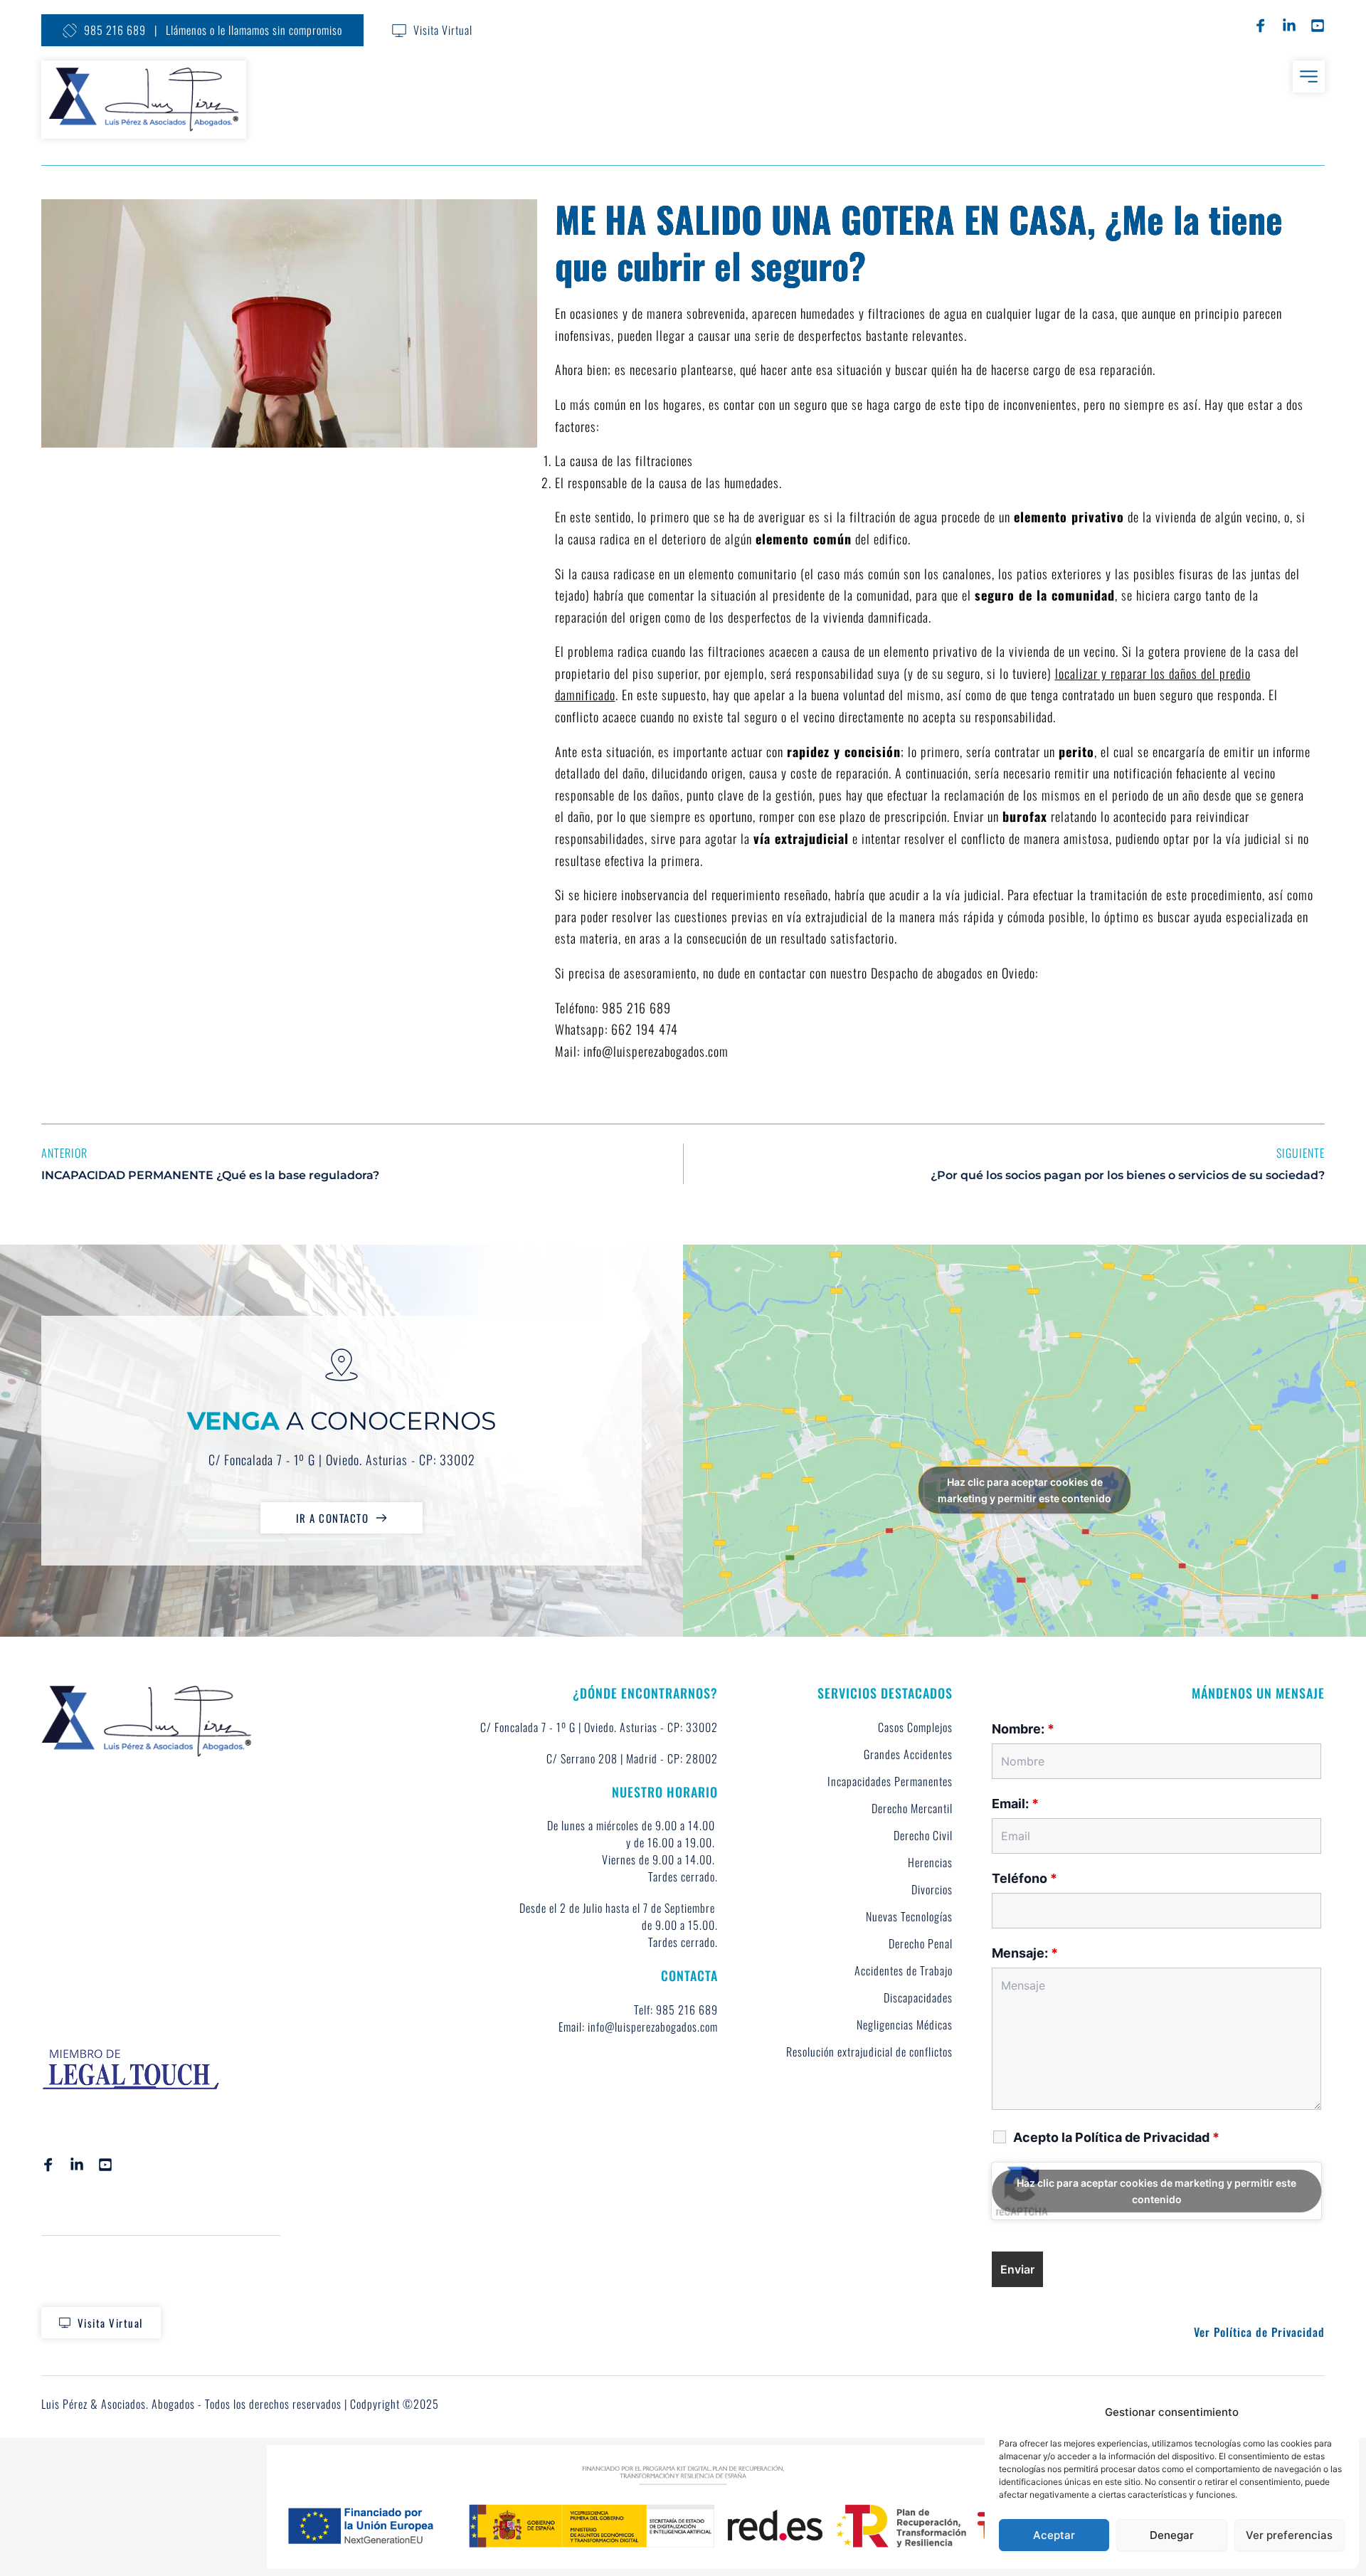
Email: (1015, 1804)
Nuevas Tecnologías (909, 1916)
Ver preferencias (1289, 2535)
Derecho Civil (923, 1835)
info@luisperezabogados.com (656, 1051)
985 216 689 (636, 1008)
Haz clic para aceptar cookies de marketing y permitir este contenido (1024, 1490)
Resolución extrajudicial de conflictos (869, 2052)
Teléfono (1024, 1878)
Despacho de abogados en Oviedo (953, 973)
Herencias (930, 1862)
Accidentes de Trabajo (904, 1970)
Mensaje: (1025, 1953)
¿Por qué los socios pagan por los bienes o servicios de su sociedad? (1128, 1175)
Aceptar (1054, 2535)
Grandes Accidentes (908, 1754)
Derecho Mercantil (912, 1808)
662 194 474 (645, 1029)
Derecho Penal (921, 1943)
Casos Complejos (915, 1727)
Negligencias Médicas (905, 2025)
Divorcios (932, 1889)
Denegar (1172, 2535)
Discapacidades (918, 1997)
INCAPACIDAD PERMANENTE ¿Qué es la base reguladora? (210, 1175)
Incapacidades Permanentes (890, 1781)
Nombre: (1023, 1729)
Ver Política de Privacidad (1259, 2332)
